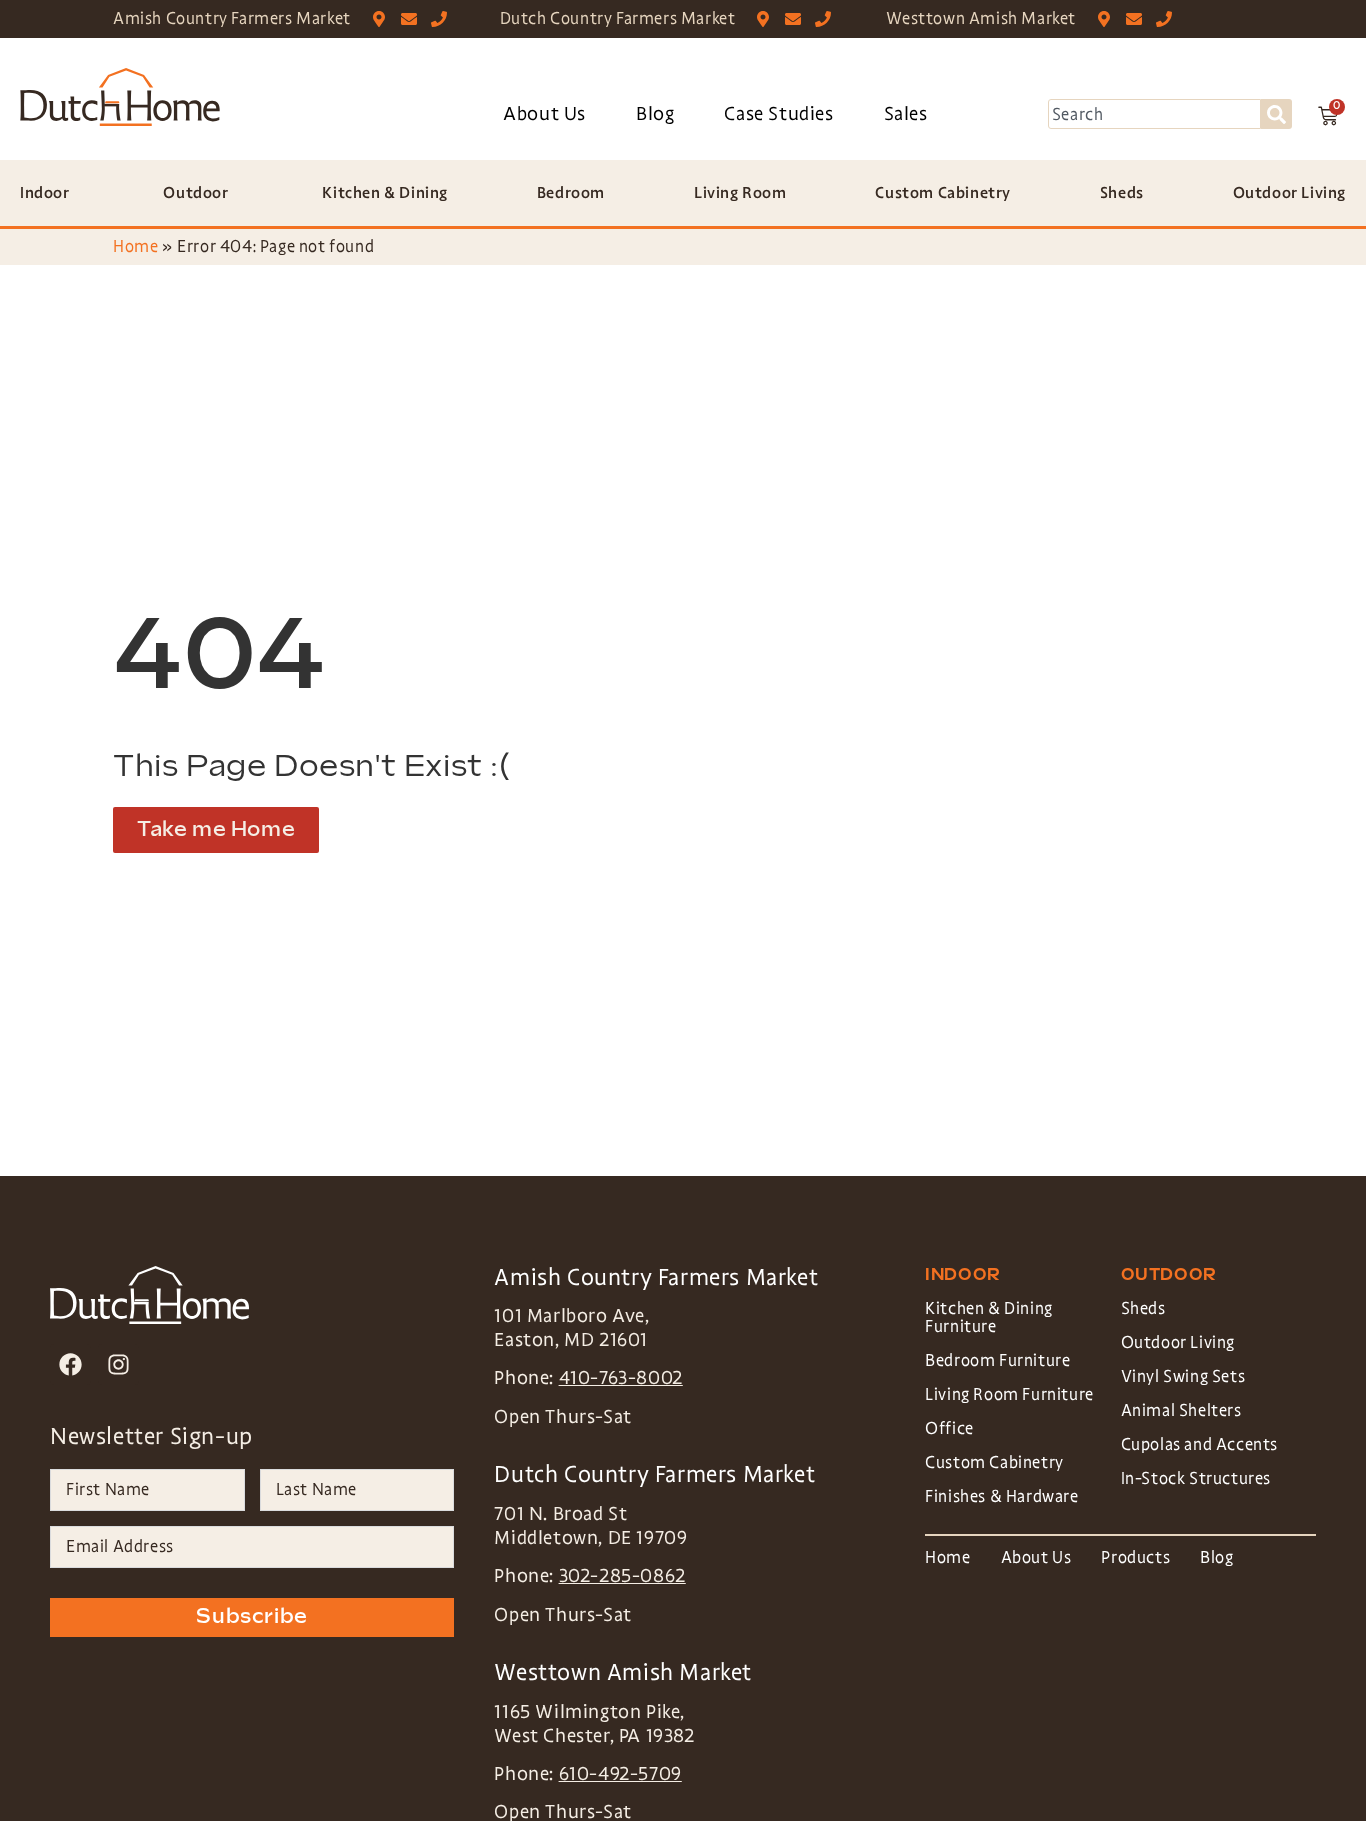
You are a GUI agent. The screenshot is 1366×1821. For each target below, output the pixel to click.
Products (1135, 1557)
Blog (655, 114)
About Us (544, 114)
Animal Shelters (1181, 1410)
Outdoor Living (1178, 1342)
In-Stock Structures (1196, 1478)
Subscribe (251, 1617)
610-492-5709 (620, 1774)
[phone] (443, 19)
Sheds (1143, 1308)
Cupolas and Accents (1199, 1444)
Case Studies (778, 114)
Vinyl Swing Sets (1183, 1376)
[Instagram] (118, 1364)
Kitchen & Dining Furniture (989, 1317)
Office (949, 1428)
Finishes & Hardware (1001, 1496)
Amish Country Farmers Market (232, 18)
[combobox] (1154, 114)
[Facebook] (70, 1364)
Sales (906, 114)
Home (135, 246)
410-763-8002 (621, 1378)
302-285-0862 (622, 1576)
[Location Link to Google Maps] (383, 19)
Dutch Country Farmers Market (618, 18)
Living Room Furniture (1009, 1394)
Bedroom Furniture (997, 1360)
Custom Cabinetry (994, 1462)
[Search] (1276, 114)
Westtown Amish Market (981, 18)
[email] (413, 19)
